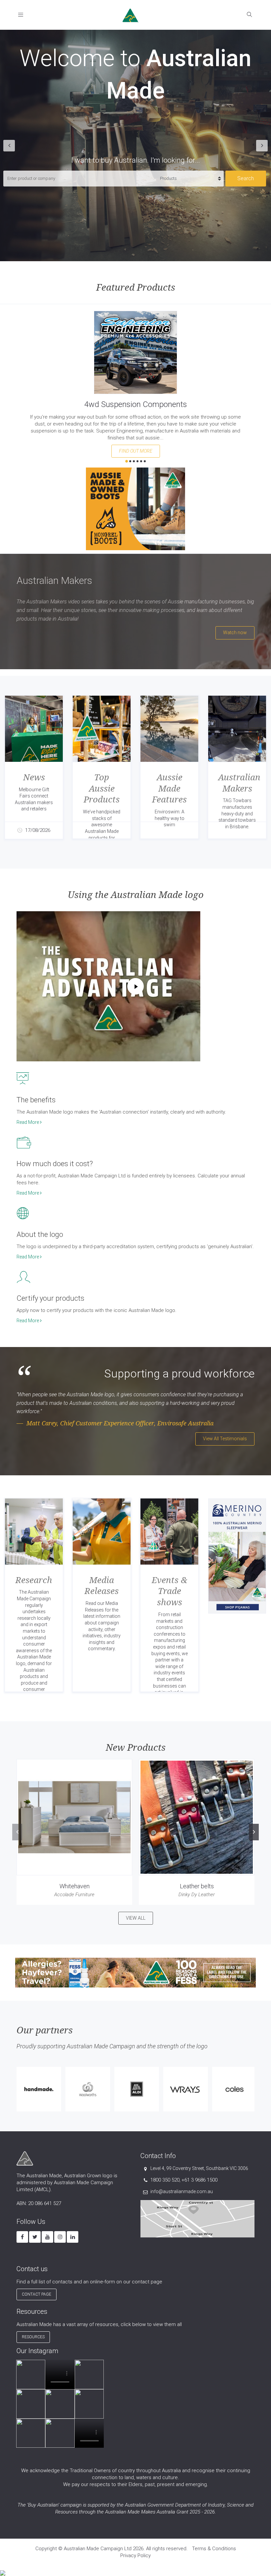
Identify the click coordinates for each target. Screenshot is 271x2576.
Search (246, 178)
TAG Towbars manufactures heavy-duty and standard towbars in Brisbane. (237, 813)
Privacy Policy (135, 2556)
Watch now (235, 633)
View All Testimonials (225, 1439)
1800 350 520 (165, 2180)
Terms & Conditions (214, 2549)
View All (136, 1918)
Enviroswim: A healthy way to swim (170, 818)
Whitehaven (75, 1886)
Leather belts (197, 1886)
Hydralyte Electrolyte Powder (136, 404)
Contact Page (37, 2294)
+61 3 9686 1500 (199, 2180)
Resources (33, 2337)
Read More (28, 1122)
